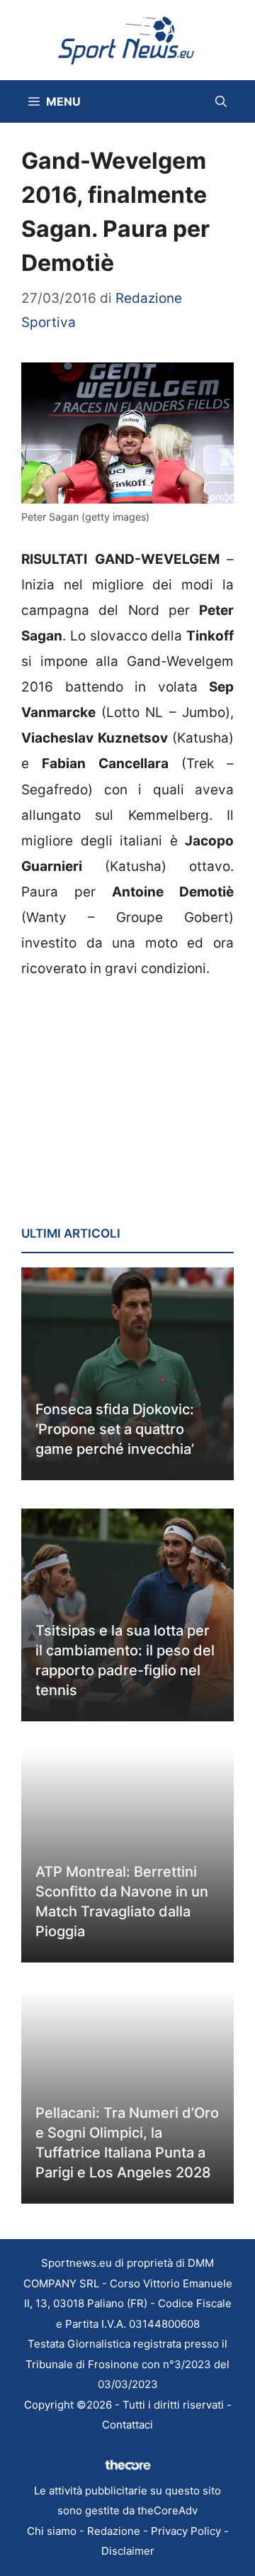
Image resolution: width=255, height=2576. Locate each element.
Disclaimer (128, 2551)
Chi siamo (52, 2531)
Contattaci (127, 2425)
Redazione (114, 2531)
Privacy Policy (186, 2531)
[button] (221, 101)
